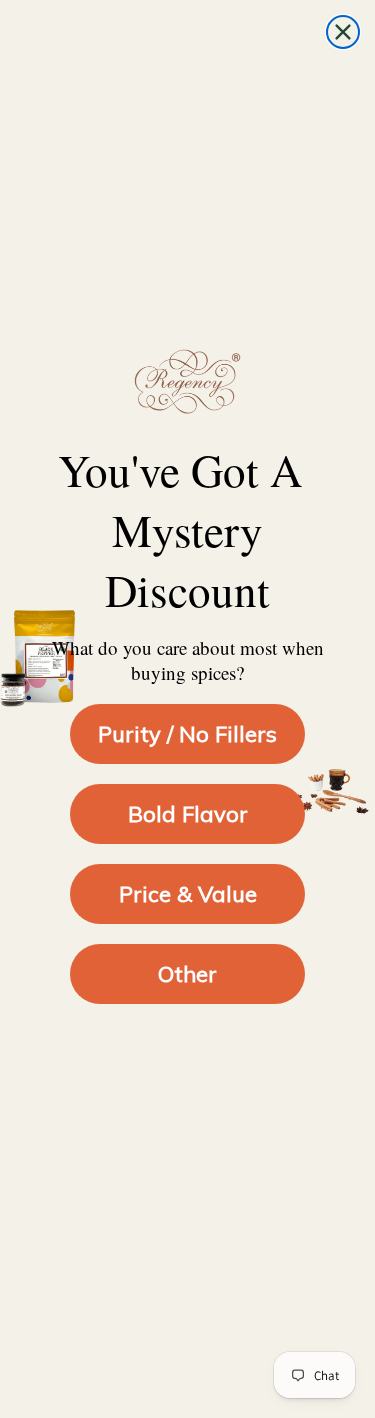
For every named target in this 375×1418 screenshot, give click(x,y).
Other (187, 974)
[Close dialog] (343, 32)
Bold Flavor (188, 814)
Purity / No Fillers (187, 734)
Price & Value (188, 894)
